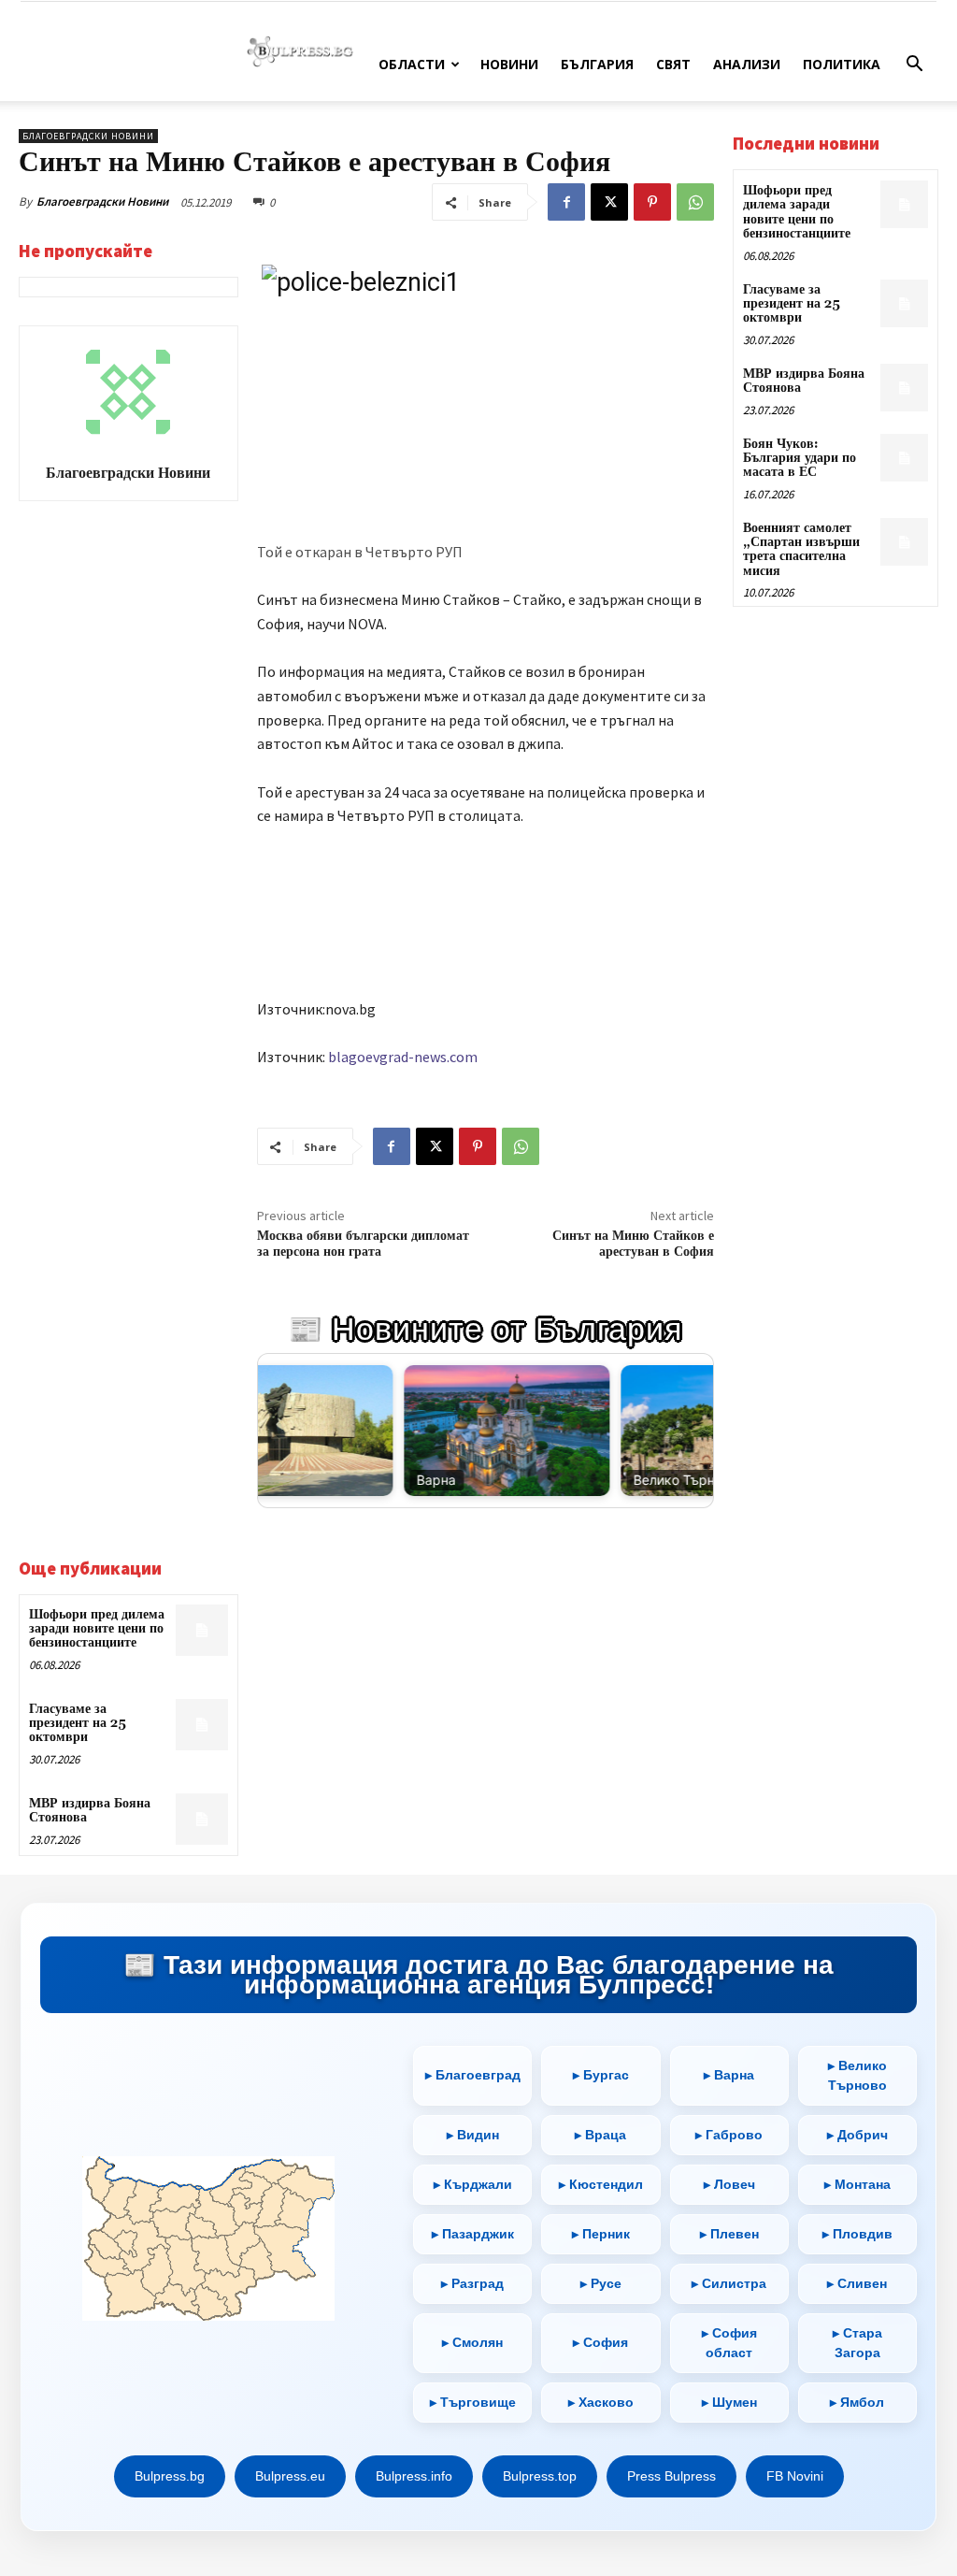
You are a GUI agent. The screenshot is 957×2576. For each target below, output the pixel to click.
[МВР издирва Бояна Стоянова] (201, 1819)
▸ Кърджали (473, 2184)
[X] (609, 202)
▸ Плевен (729, 2234)
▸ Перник (601, 2234)
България (597, 64)
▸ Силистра (729, 2283)
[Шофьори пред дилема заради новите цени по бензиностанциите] (201, 1630)
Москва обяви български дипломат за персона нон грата (363, 1244)
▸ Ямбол (857, 2402)
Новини (509, 64)
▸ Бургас (601, 2075)
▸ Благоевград (473, 2075)
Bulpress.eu (290, 2476)
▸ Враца (600, 2135)
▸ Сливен (857, 2283)
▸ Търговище (473, 2402)
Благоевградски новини (88, 136)
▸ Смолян (472, 2342)
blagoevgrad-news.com (403, 1057)
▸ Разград (472, 2283)
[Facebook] (566, 202)
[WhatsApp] (695, 202)
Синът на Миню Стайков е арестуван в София (633, 1244)
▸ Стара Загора (857, 2343)
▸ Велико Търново (857, 2075)
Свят (673, 64)
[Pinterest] (652, 202)
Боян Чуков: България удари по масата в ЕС (800, 459)
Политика (842, 64)
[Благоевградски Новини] (128, 392)
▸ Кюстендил (601, 2184)
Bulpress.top (540, 2476)
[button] (914, 66)
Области (412, 64)
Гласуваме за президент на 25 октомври (78, 1724)
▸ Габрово (729, 2135)
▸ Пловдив (857, 2234)
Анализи (747, 64)
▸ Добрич (857, 2135)
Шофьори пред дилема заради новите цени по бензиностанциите (97, 1629)
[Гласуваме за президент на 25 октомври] (201, 1725)
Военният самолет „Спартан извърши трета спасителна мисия (801, 550)
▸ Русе (601, 2283)
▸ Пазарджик (473, 2234)
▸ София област (729, 2343)
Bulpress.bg (170, 2476)
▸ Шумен (729, 2402)
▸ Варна (729, 2075)
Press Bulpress (671, 2476)
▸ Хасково (601, 2402)
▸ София (600, 2342)
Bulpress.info (414, 2476)
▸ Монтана (857, 2184)
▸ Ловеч (729, 2184)
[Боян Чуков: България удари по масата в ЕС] (904, 458)
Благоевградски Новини (102, 201)
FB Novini (795, 2476)
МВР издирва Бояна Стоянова (90, 1811)
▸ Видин (473, 2135)
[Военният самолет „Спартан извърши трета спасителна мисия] (904, 542)
